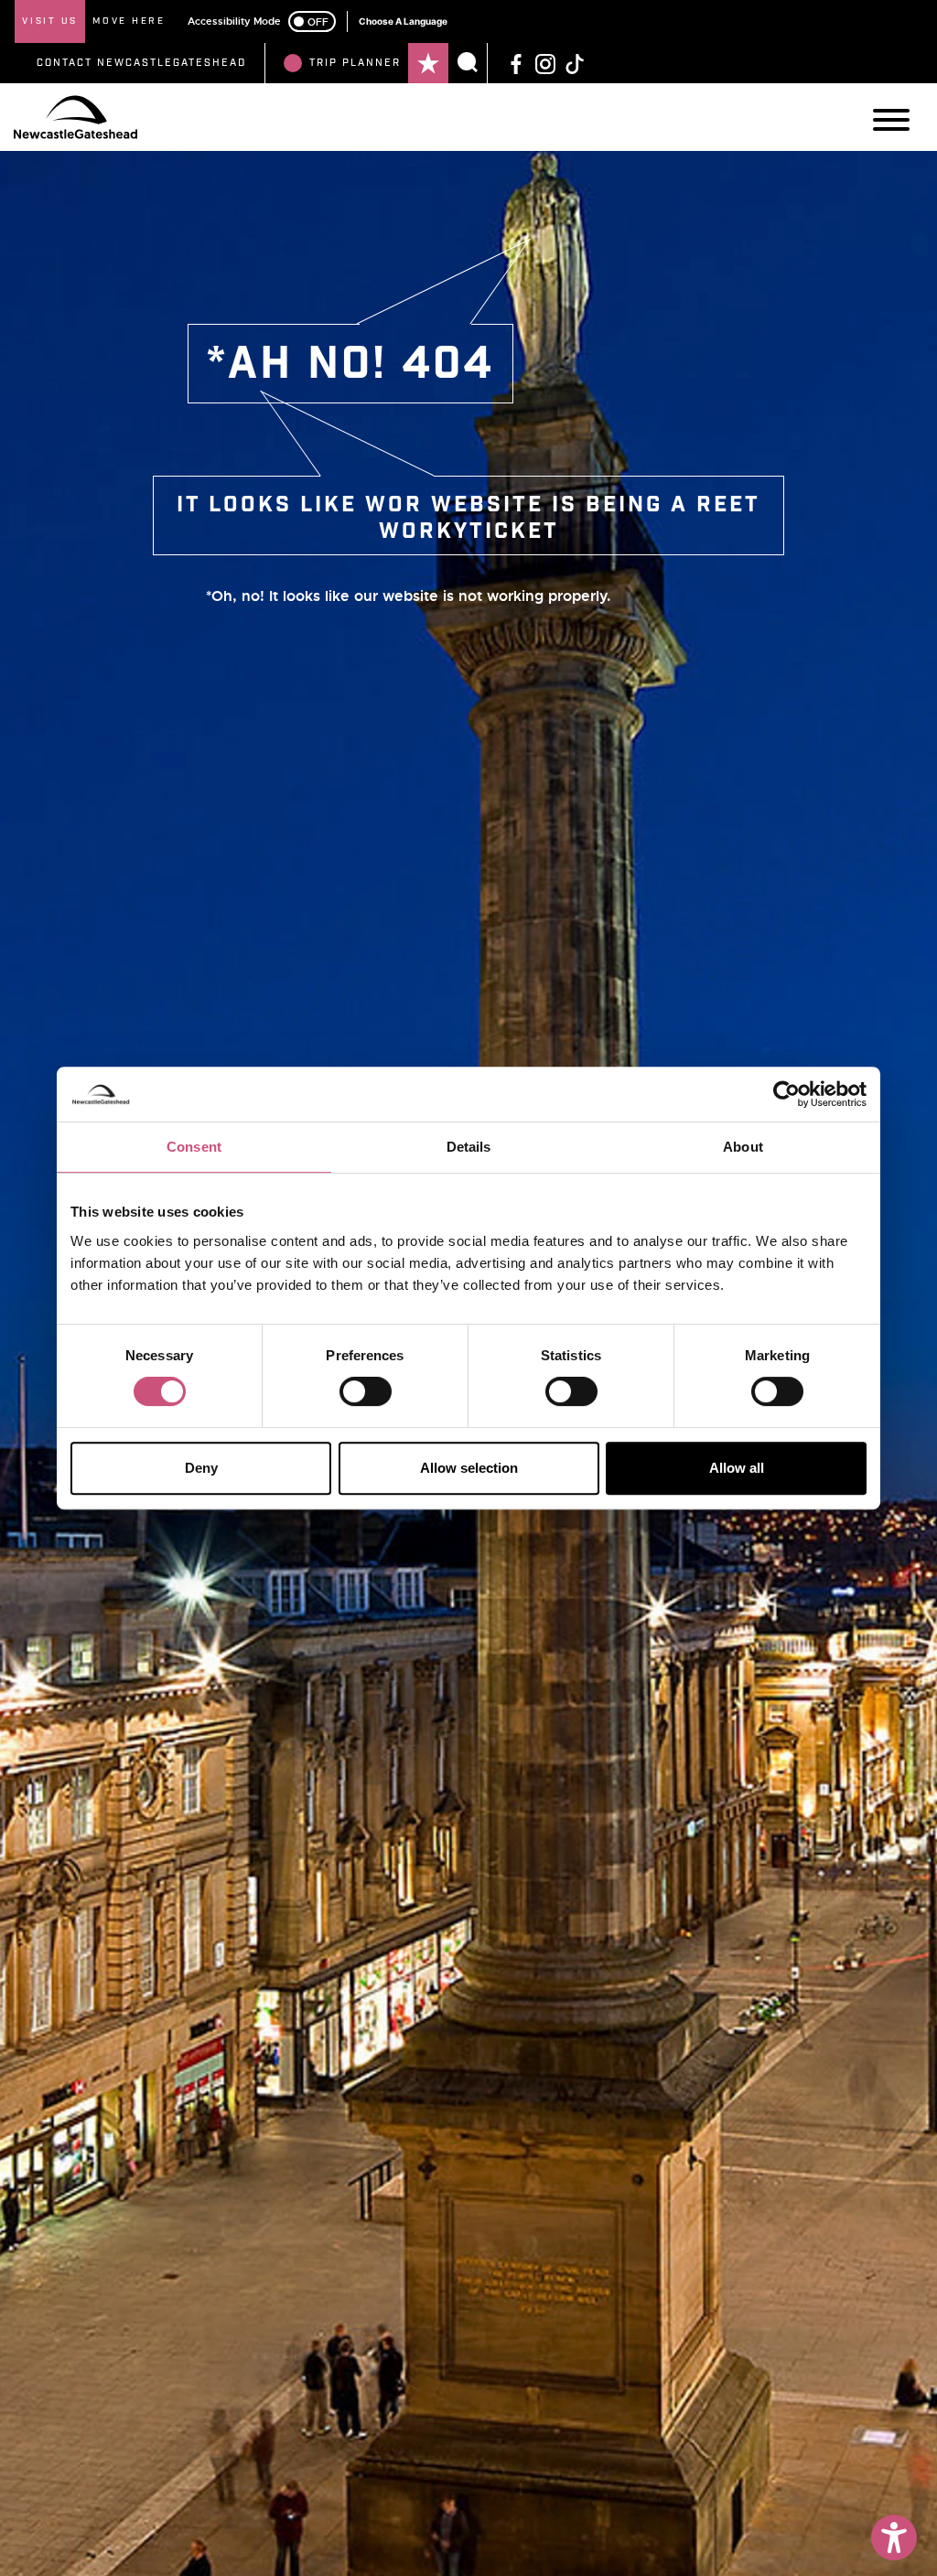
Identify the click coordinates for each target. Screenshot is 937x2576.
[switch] (366, 1391)
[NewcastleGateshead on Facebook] (516, 63)
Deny (201, 1468)
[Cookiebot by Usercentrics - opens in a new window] (786, 1094)
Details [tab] (469, 1147)
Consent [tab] (194, 1147)
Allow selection (469, 1468)
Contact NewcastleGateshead (141, 63)
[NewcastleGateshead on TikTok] (575, 63)
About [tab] (743, 1147)
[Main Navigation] (891, 120)
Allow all (737, 1468)
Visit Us (50, 21)
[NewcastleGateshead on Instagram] (545, 63)
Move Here (129, 21)
